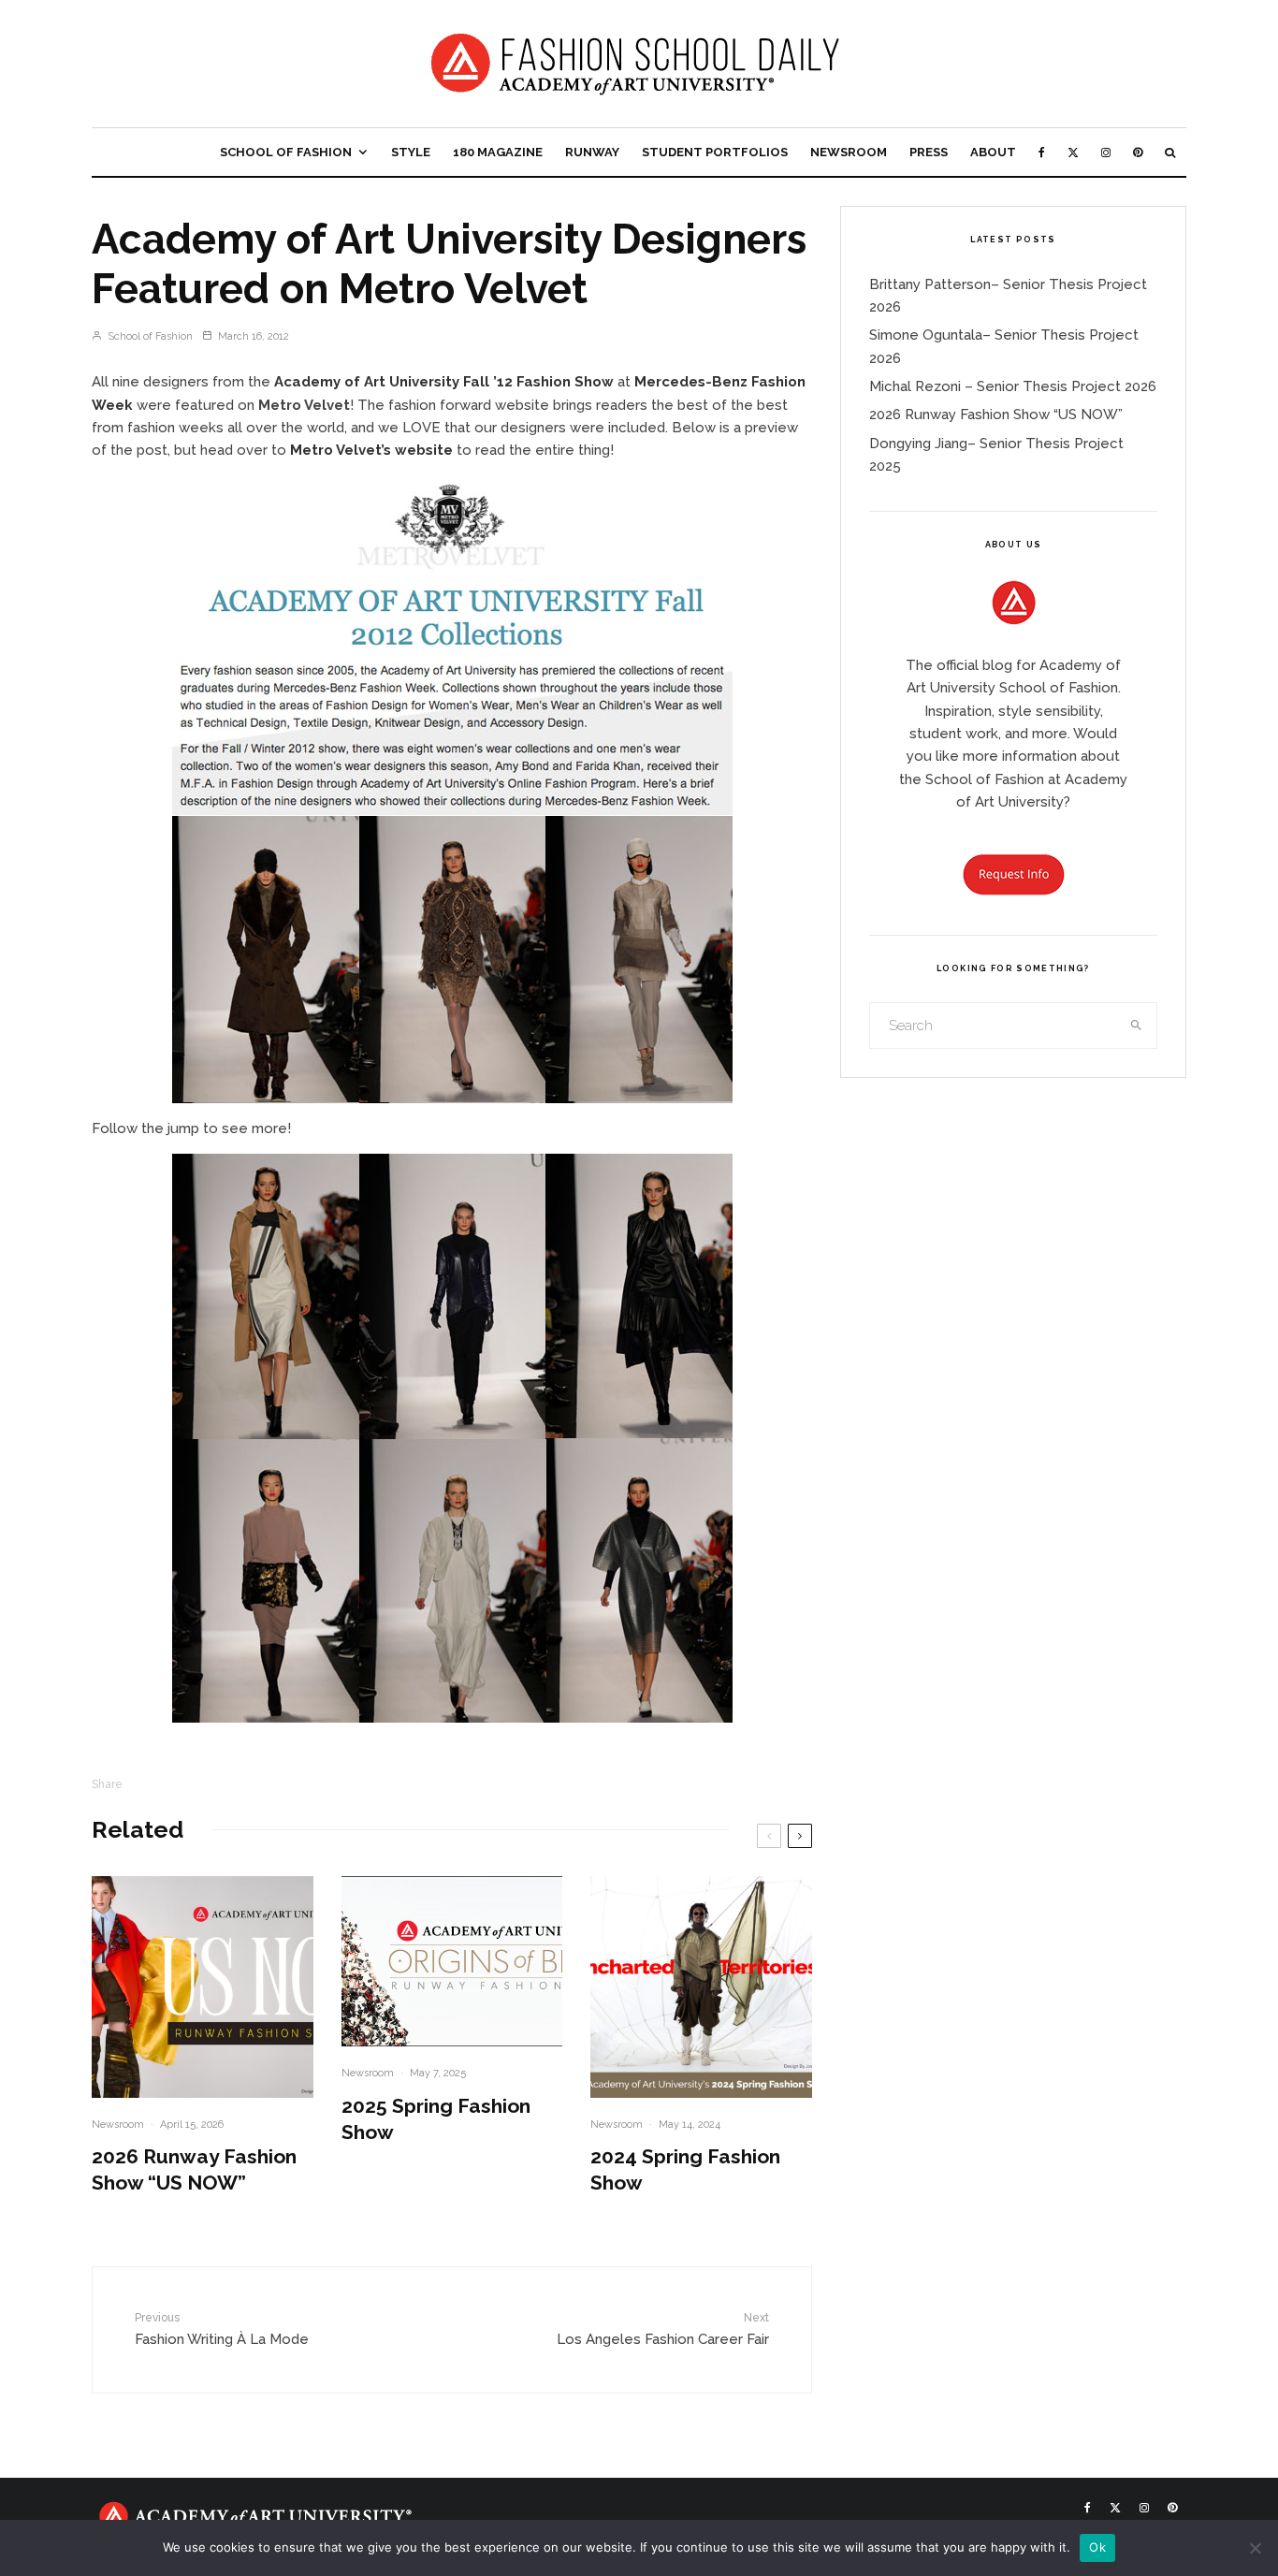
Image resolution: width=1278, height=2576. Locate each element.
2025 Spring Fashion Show (436, 2119)
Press (929, 152)
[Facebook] (1042, 152)
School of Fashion (286, 152)
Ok (1097, 2547)
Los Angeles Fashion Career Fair (663, 2329)
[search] (1137, 1026)
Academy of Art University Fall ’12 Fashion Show (444, 382)
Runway (592, 152)
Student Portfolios (715, 152)
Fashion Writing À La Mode (222, 2329)
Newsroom (849, 152)
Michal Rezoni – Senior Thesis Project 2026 (1013, 386)
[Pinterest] (1138, 152)
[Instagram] (1106, 152)
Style (411, 152)
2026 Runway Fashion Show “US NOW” (194, 2169)
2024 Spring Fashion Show (685, 2169)
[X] (1073, 152)
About (993, 152)
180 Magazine (498, 152)
